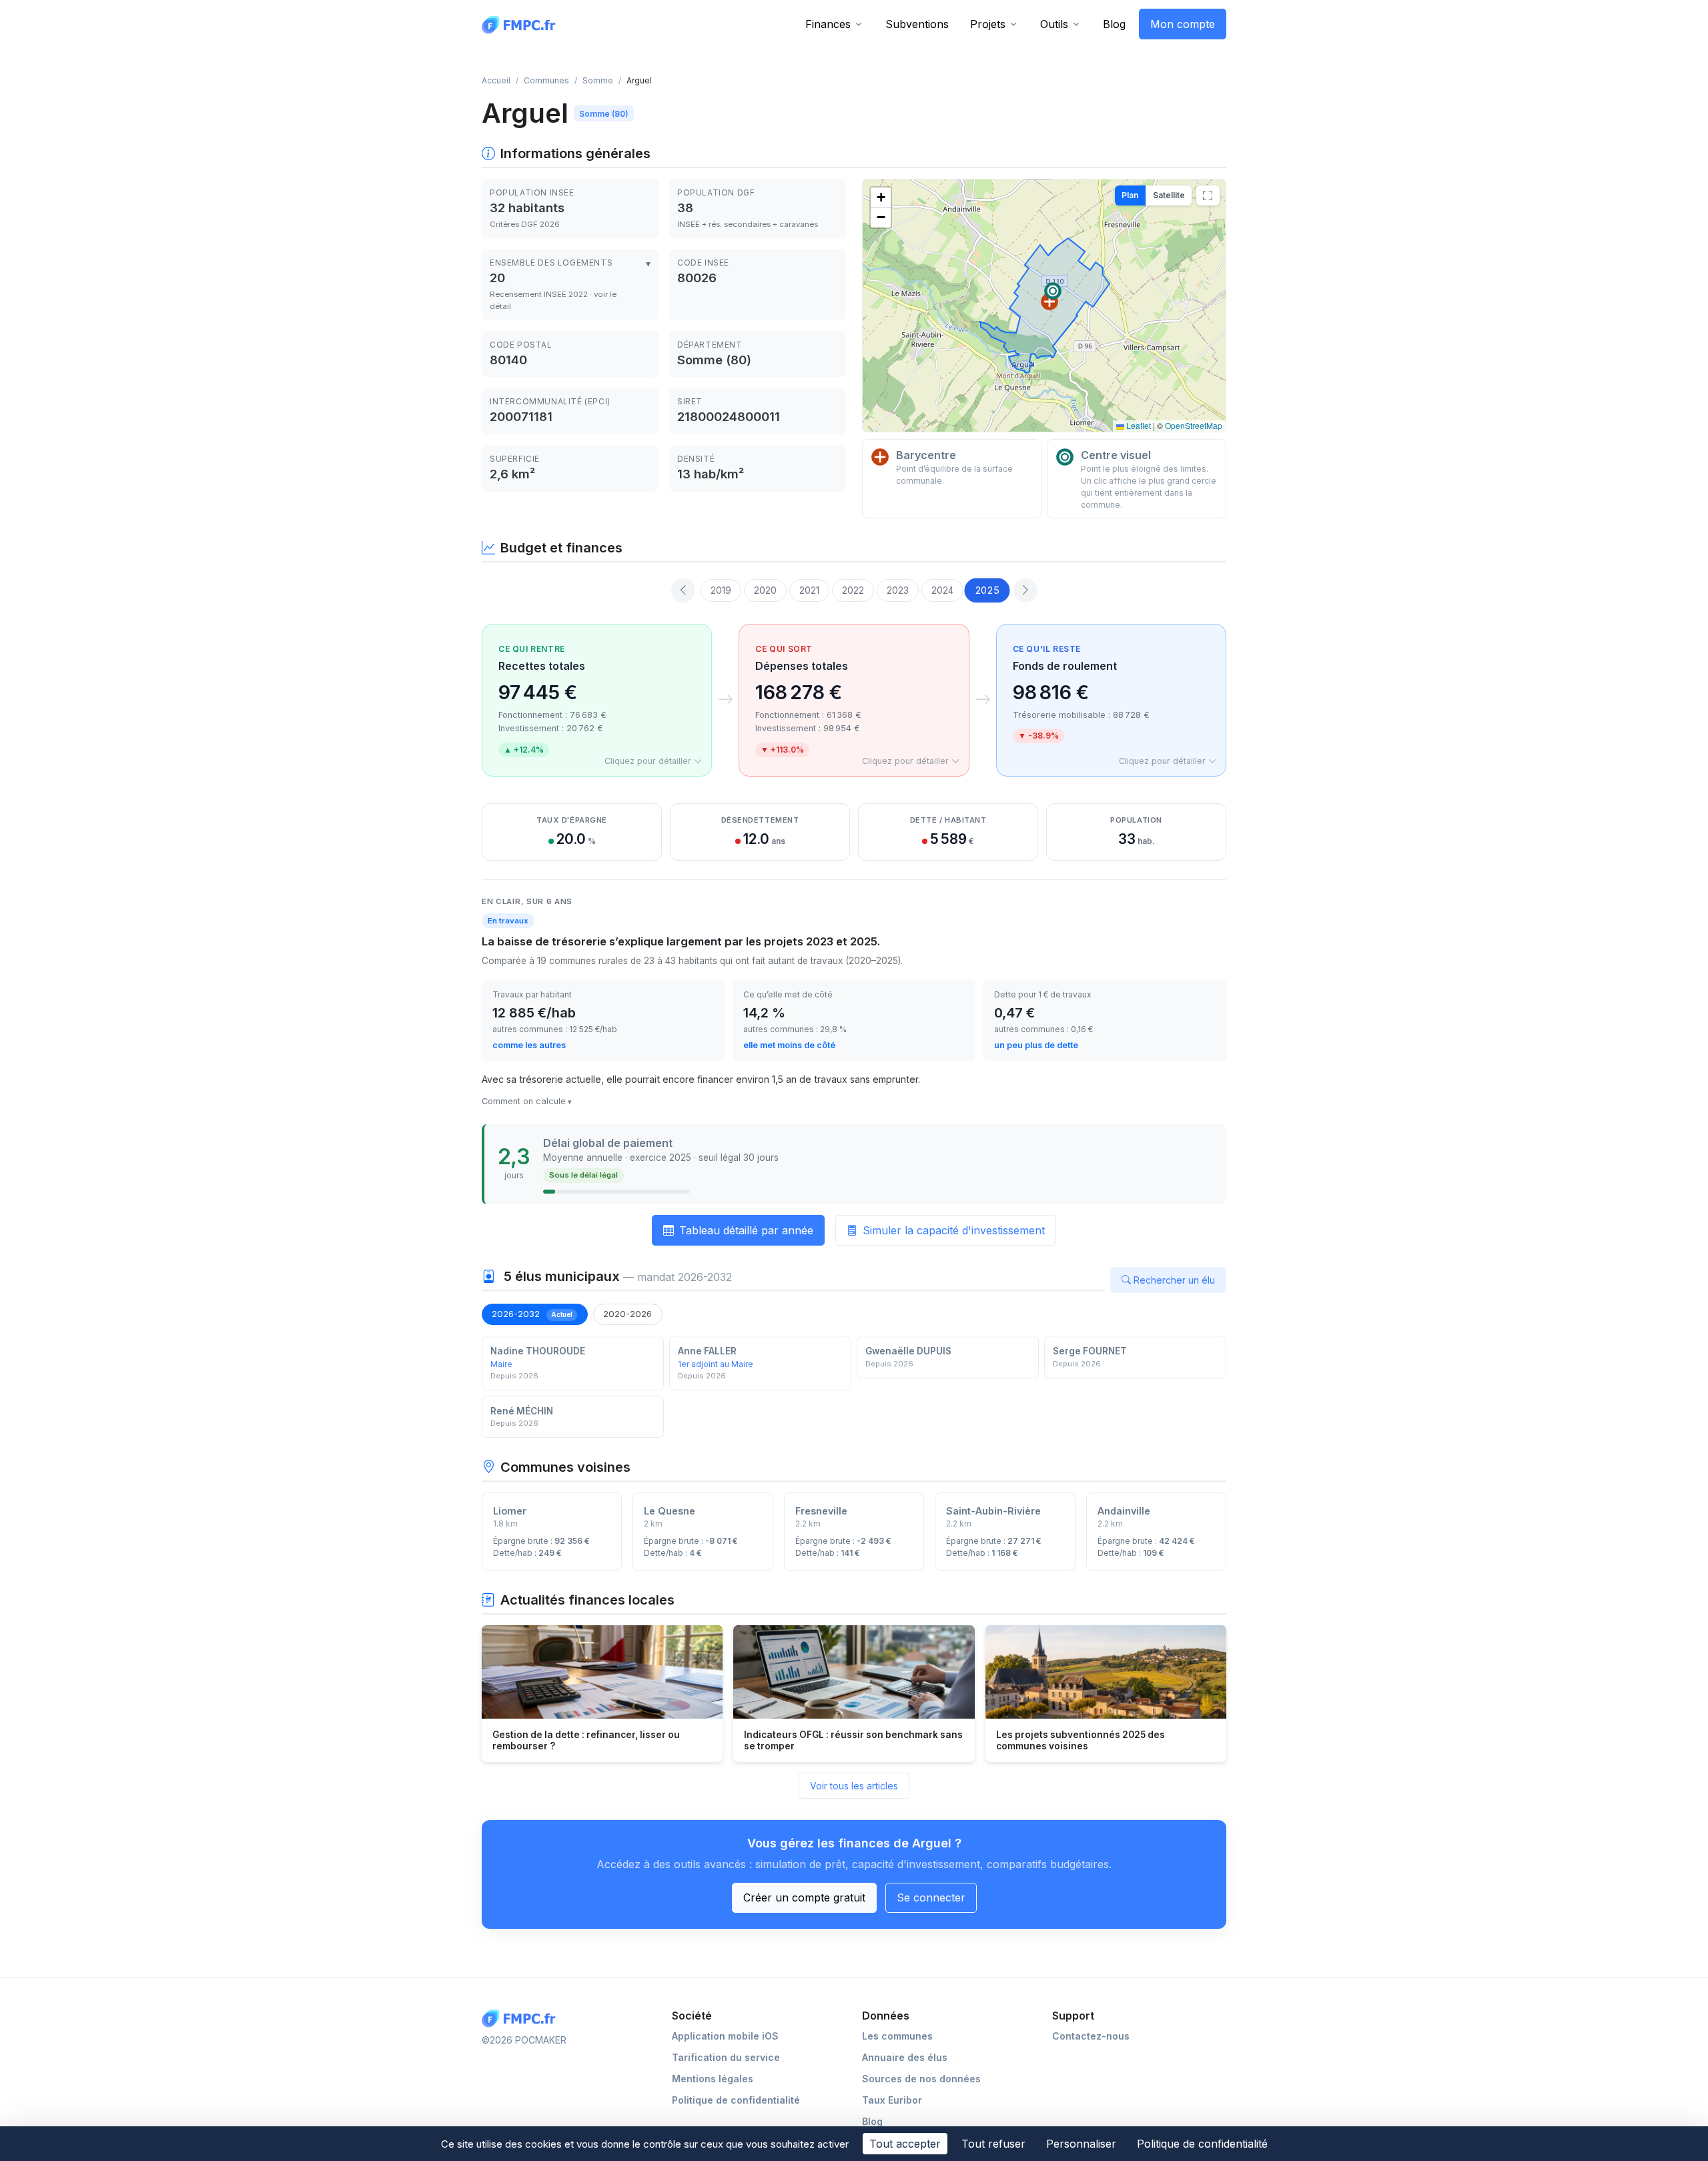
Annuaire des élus (905, 2057)
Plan (1130, 195)
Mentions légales (713, 2079)
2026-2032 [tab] (532, 1314)
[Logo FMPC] (522, 2019)
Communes (546, 80)
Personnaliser (1081, 2144)
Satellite (1169, 195)
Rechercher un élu (1174, 1280)
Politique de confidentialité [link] (1202, 2144)
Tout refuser (993, 2144)
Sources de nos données (921, 2079)
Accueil (496, 80)
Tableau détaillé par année (746, 1230)
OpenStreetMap (1194, 425)
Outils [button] (1054, 24)
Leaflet (1138, 425)
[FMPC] (522, 24)
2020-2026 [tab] (627, 1314)
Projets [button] (988, 24)
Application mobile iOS (725, 2036)
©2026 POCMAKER (524, 2040)
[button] (1049, 302)
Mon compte (1183, 24)
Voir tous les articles (854, 1786)
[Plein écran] (1208, 195)
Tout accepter (905, 2144)
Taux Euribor (892, 2100)
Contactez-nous (1091, 2036)
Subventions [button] (917, 24)
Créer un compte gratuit (804, 1897)
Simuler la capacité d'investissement (954, 1230)
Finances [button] (828, 24)
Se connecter (931, 1897)
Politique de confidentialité (736, 2100)
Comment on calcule (524, 1101)
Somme (598, 80)
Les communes (897, 2036)
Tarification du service (726, 2057)
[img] (1044, 306)
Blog (1114, 24)
